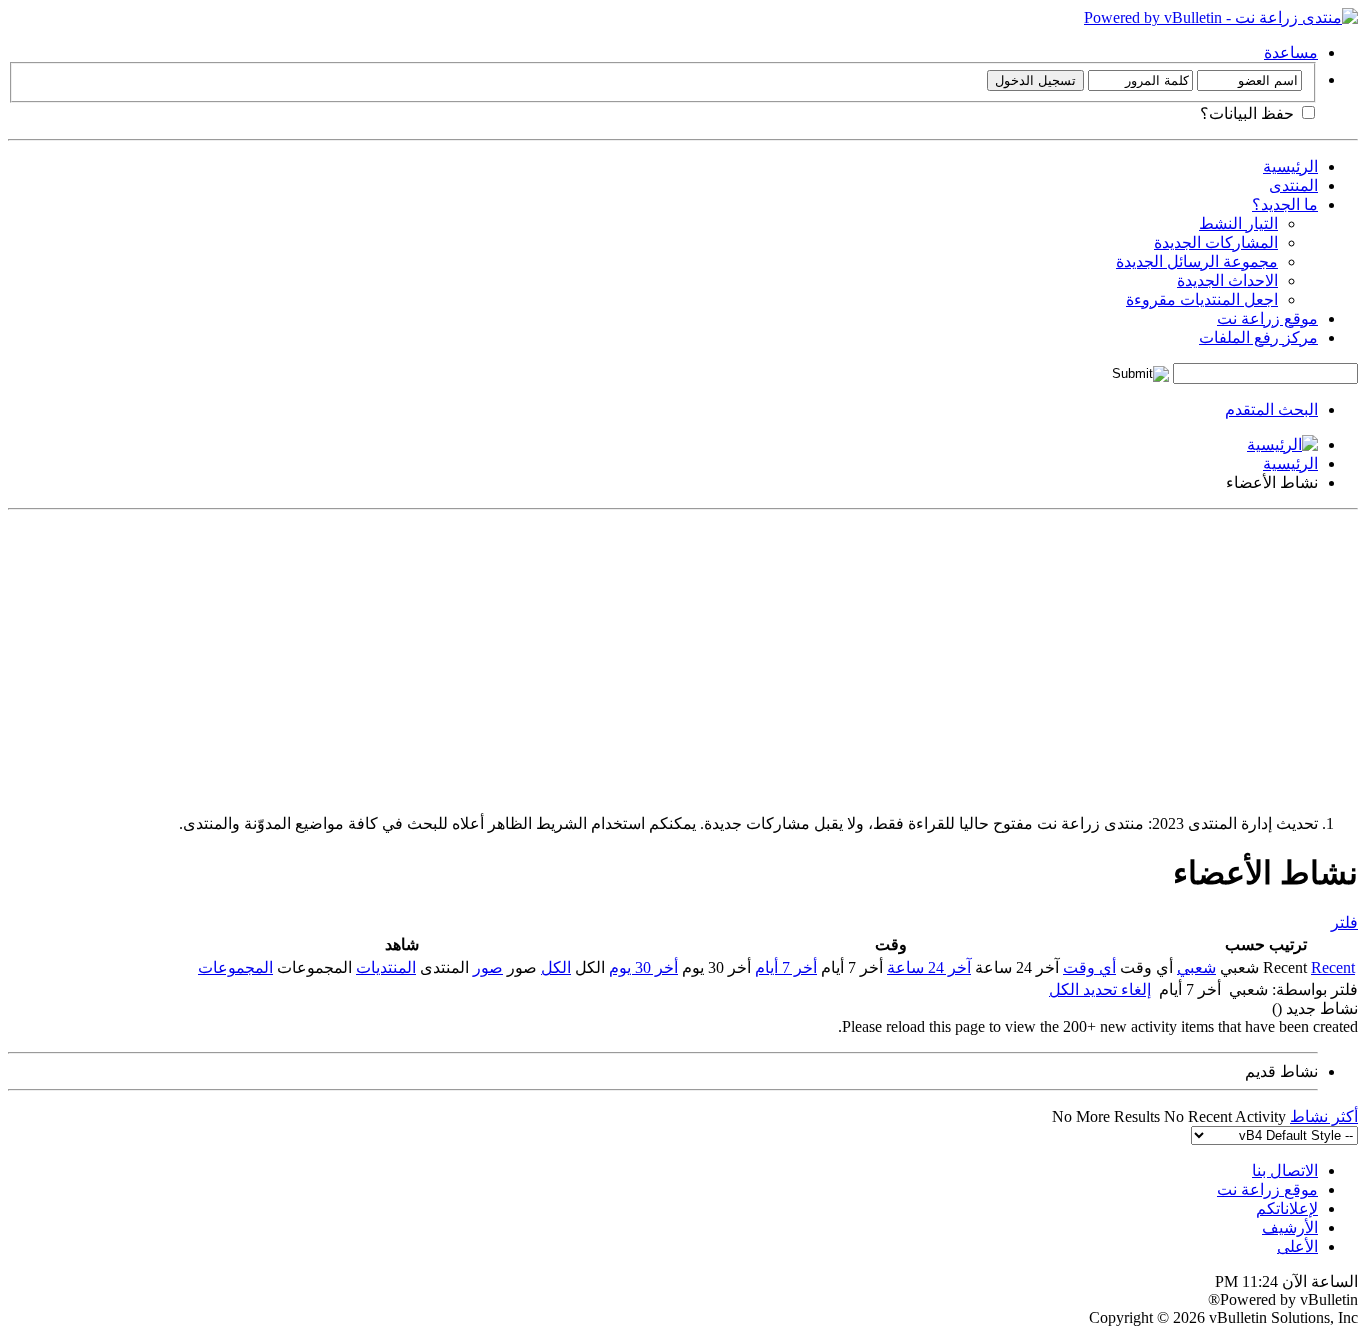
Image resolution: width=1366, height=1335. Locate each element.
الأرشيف (1290, 1227)
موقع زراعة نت (1267, 318)
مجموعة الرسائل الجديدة (1197, 261)
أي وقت (1089, 967)
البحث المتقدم (1271, 409)
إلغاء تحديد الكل (1100, 989)
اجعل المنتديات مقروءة (1202, 299)
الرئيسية (1290, 166)
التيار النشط (1238, 223)
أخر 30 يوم (643, 967)
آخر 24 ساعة (929, 967)
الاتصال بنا (1285, 1170)
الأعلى (1297, 1246)
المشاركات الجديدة (1216, 242)
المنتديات (386, 967)
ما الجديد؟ (1285, 204)
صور (488, 967)
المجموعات (235, 967)
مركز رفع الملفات (1258, 337)
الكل (556, 967)
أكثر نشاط (1324, 1116)
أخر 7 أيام (786, 967)
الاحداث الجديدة (1227, 280)
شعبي (1196, 967)
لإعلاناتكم (1287, 1208)
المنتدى (1293, 185)
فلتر (1344, 922)
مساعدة (1291, 52)
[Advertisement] (758, 658)
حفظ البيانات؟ (1249, 113)
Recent (1333, 967)
